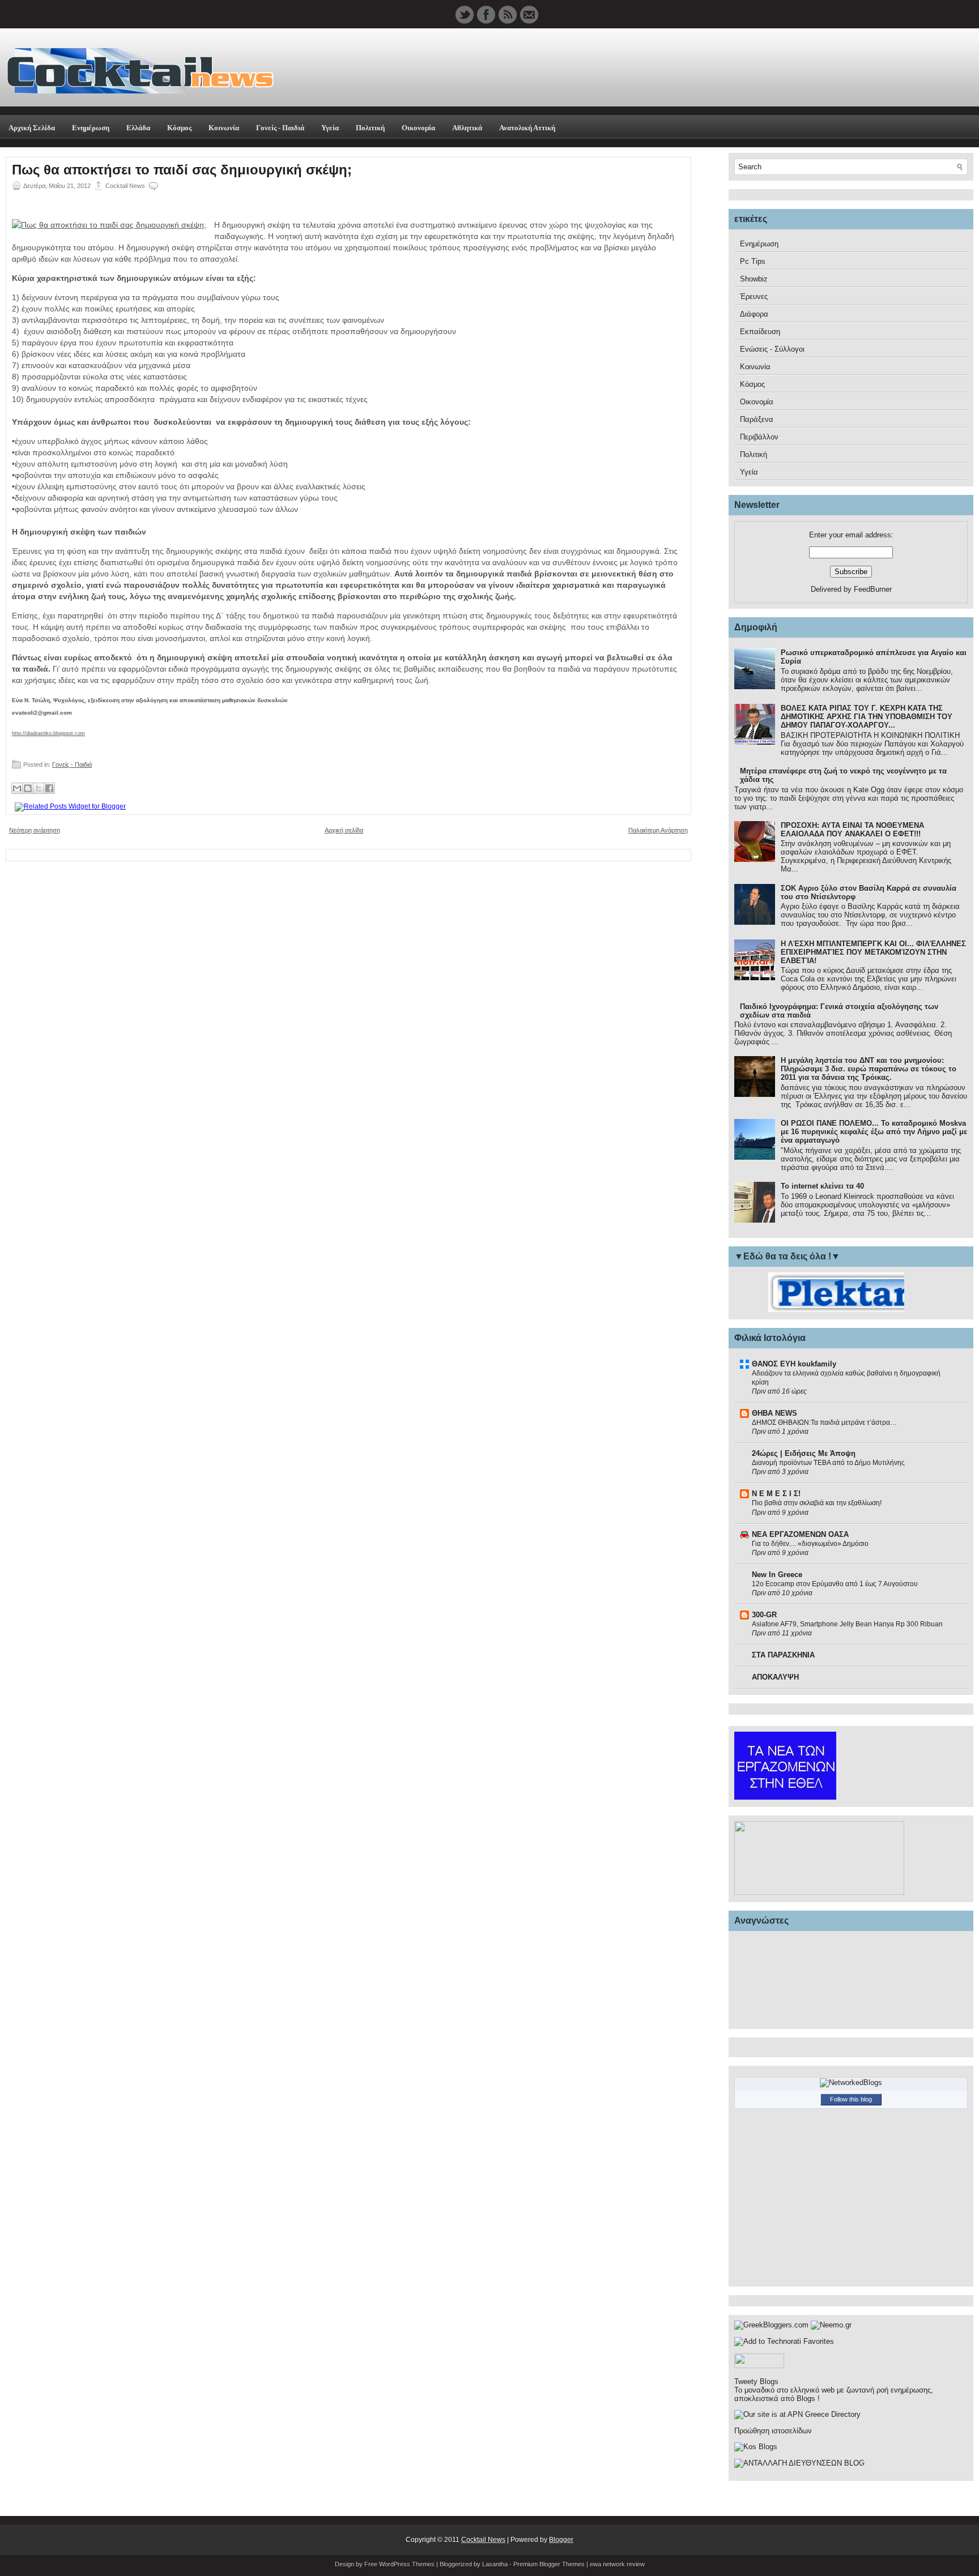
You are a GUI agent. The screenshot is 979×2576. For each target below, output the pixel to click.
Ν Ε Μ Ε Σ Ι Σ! (776, 1494)
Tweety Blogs (756, 2381)
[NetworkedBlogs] (851, 2082)
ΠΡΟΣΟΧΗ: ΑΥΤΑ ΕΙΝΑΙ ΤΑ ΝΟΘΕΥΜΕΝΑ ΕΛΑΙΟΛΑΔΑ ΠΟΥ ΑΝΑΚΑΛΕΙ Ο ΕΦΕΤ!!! (852, 830)
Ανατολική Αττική (527, 128)
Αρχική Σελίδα (32, 128)
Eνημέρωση (759, 244)
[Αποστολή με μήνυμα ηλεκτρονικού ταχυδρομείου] (17, 788)
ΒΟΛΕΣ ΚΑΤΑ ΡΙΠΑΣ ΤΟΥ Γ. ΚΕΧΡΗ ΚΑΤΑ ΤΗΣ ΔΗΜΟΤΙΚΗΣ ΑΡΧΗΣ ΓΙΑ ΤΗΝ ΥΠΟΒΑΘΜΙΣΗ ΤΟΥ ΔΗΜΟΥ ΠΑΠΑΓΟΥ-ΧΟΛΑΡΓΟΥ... (867, 717)
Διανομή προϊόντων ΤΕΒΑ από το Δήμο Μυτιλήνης (828, 1463)
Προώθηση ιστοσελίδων (773, 2431)
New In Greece (777, 1575)
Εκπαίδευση (760, 332)
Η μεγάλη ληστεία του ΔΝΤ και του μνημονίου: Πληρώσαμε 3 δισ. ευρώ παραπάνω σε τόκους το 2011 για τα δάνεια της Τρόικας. (869, 1069)
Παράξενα (757, 419)
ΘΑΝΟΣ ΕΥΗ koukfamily (794, 1364)
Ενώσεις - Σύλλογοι (772, 349)
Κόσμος (179, 128)
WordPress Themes (407, 2564)
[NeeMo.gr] (831, 2325)
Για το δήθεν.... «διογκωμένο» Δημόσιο (810, 1544)
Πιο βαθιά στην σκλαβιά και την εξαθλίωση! (817, 1503)
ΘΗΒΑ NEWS (774, 1413)
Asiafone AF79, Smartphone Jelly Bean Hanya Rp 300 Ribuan (847, 1624)
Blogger (561, 2540)
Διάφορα (754, 314)
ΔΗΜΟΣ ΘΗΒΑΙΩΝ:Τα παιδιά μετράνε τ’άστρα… (824, 1422)
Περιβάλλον (759, 437)
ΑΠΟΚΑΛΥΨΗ (775, 1677)
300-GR (764, 1615)
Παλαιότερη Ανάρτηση (658, 830)
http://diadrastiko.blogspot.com (48, 733)
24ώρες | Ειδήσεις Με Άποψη (804, 1453)
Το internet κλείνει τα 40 (822, 1186)
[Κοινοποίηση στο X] (39, 788)
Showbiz (754, 279)
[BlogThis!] (28, 788)
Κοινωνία (224, 128)
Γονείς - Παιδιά (280, 128)
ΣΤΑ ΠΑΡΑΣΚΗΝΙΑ (783, 1655)
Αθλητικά (467, 128)
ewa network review (617, 2564)
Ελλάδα (138, 128)
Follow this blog (851, 2099)
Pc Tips (753, 261)
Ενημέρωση (91, 128)
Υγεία (330, 128)
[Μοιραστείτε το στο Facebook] (49, 788)
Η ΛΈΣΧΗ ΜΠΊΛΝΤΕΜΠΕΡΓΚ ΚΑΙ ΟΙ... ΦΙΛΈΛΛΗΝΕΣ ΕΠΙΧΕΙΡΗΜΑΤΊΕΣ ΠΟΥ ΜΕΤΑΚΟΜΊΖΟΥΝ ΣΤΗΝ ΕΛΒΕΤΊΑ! (873, 952)
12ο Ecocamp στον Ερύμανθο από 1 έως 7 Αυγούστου (835, 1584)
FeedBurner (873, 589)
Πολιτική (370, 128)
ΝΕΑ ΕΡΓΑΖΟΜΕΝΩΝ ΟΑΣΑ (800, 1534)
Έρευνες (754, 296)
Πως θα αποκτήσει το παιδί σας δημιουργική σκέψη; (182, 170)
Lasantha (495, 2564)
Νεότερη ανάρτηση (35, 830)
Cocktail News (483, 2540)
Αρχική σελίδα (344, 830)
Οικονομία (418, 128)
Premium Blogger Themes (549, 2564)
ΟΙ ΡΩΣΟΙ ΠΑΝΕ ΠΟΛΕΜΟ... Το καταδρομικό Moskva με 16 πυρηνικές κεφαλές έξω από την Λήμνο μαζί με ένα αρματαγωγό (874, 1132)
